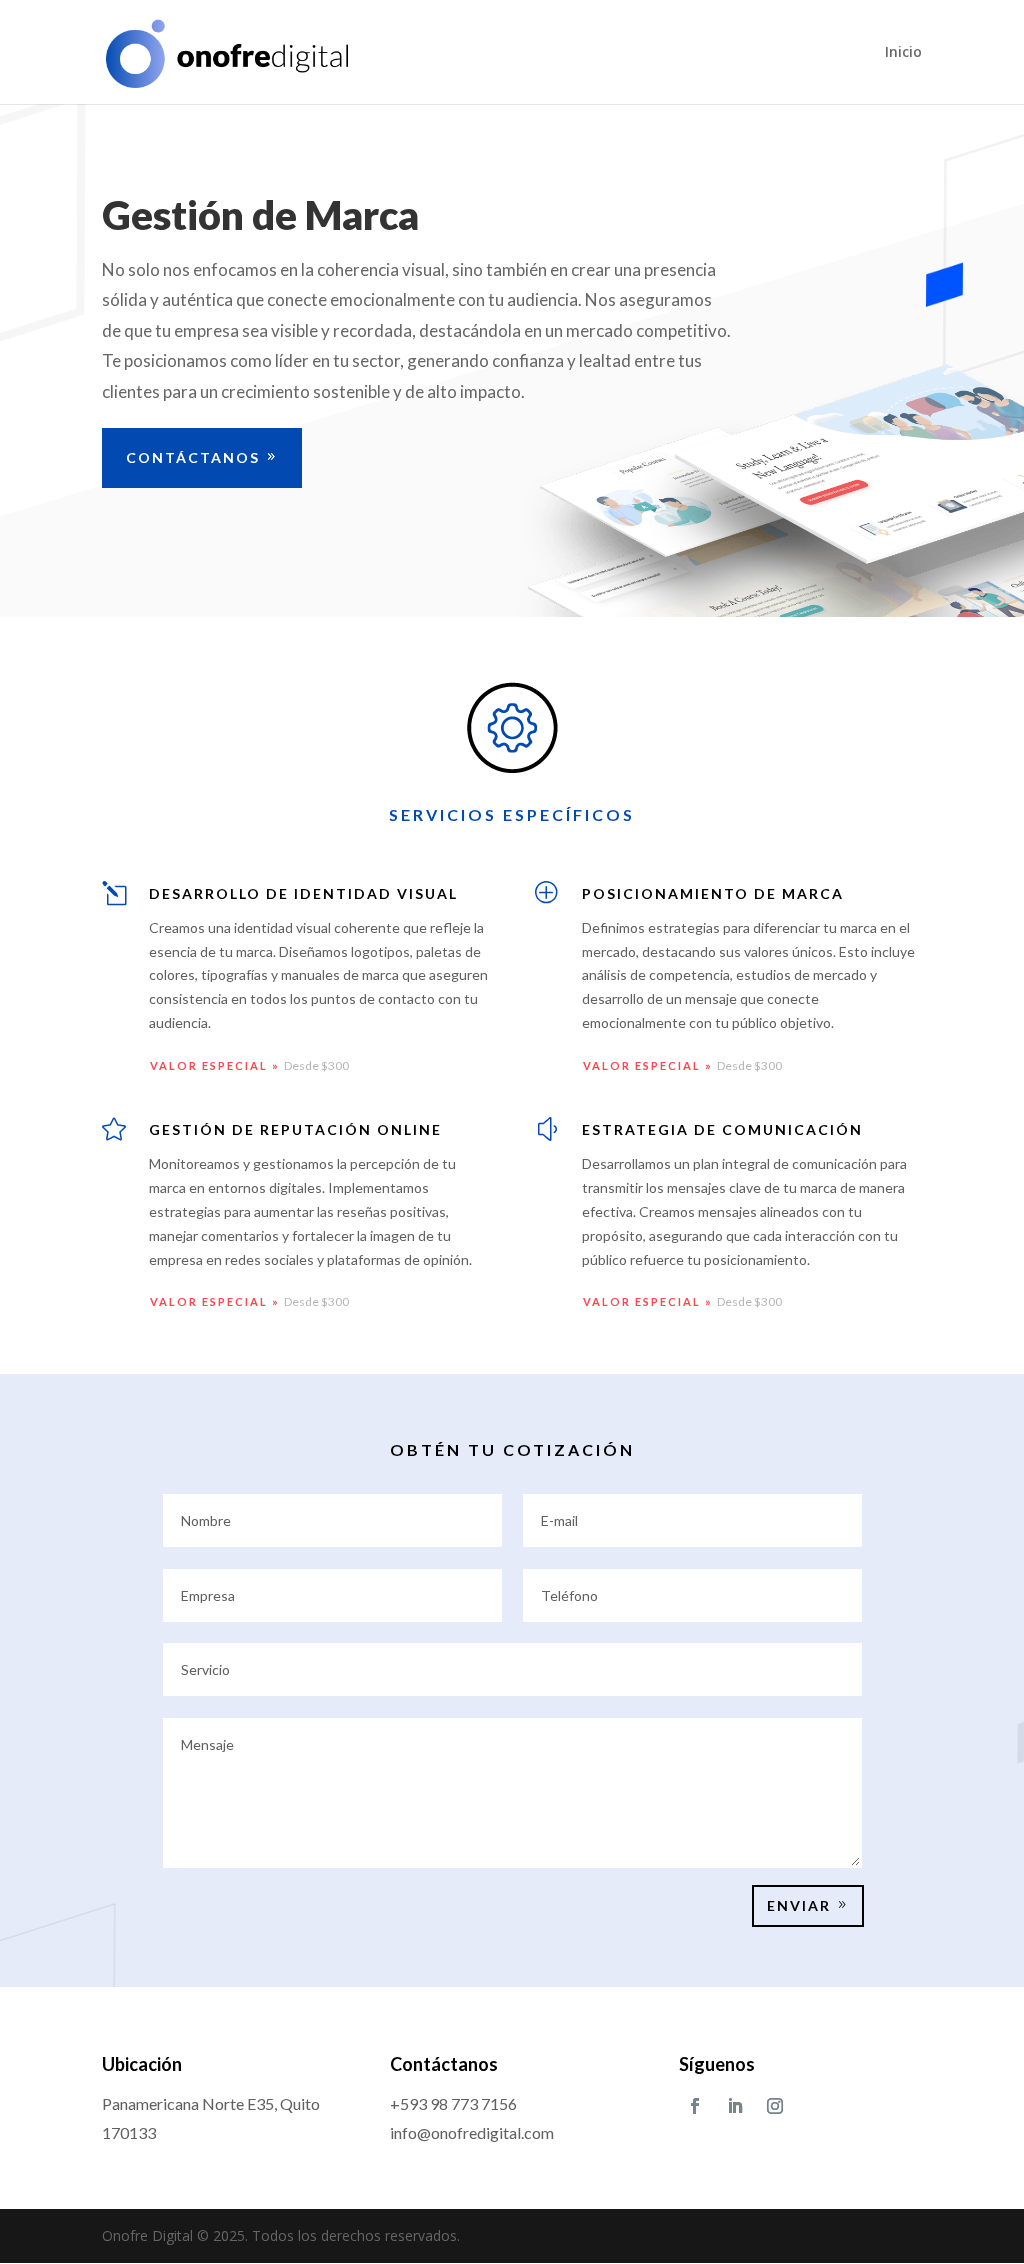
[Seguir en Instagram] (775, 2106)
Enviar (799, 1905)
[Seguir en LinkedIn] (735, 2106)
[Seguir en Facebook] (695, 2106)
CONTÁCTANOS (193, 457)
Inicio (903, 53)
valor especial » (217, 1065)
